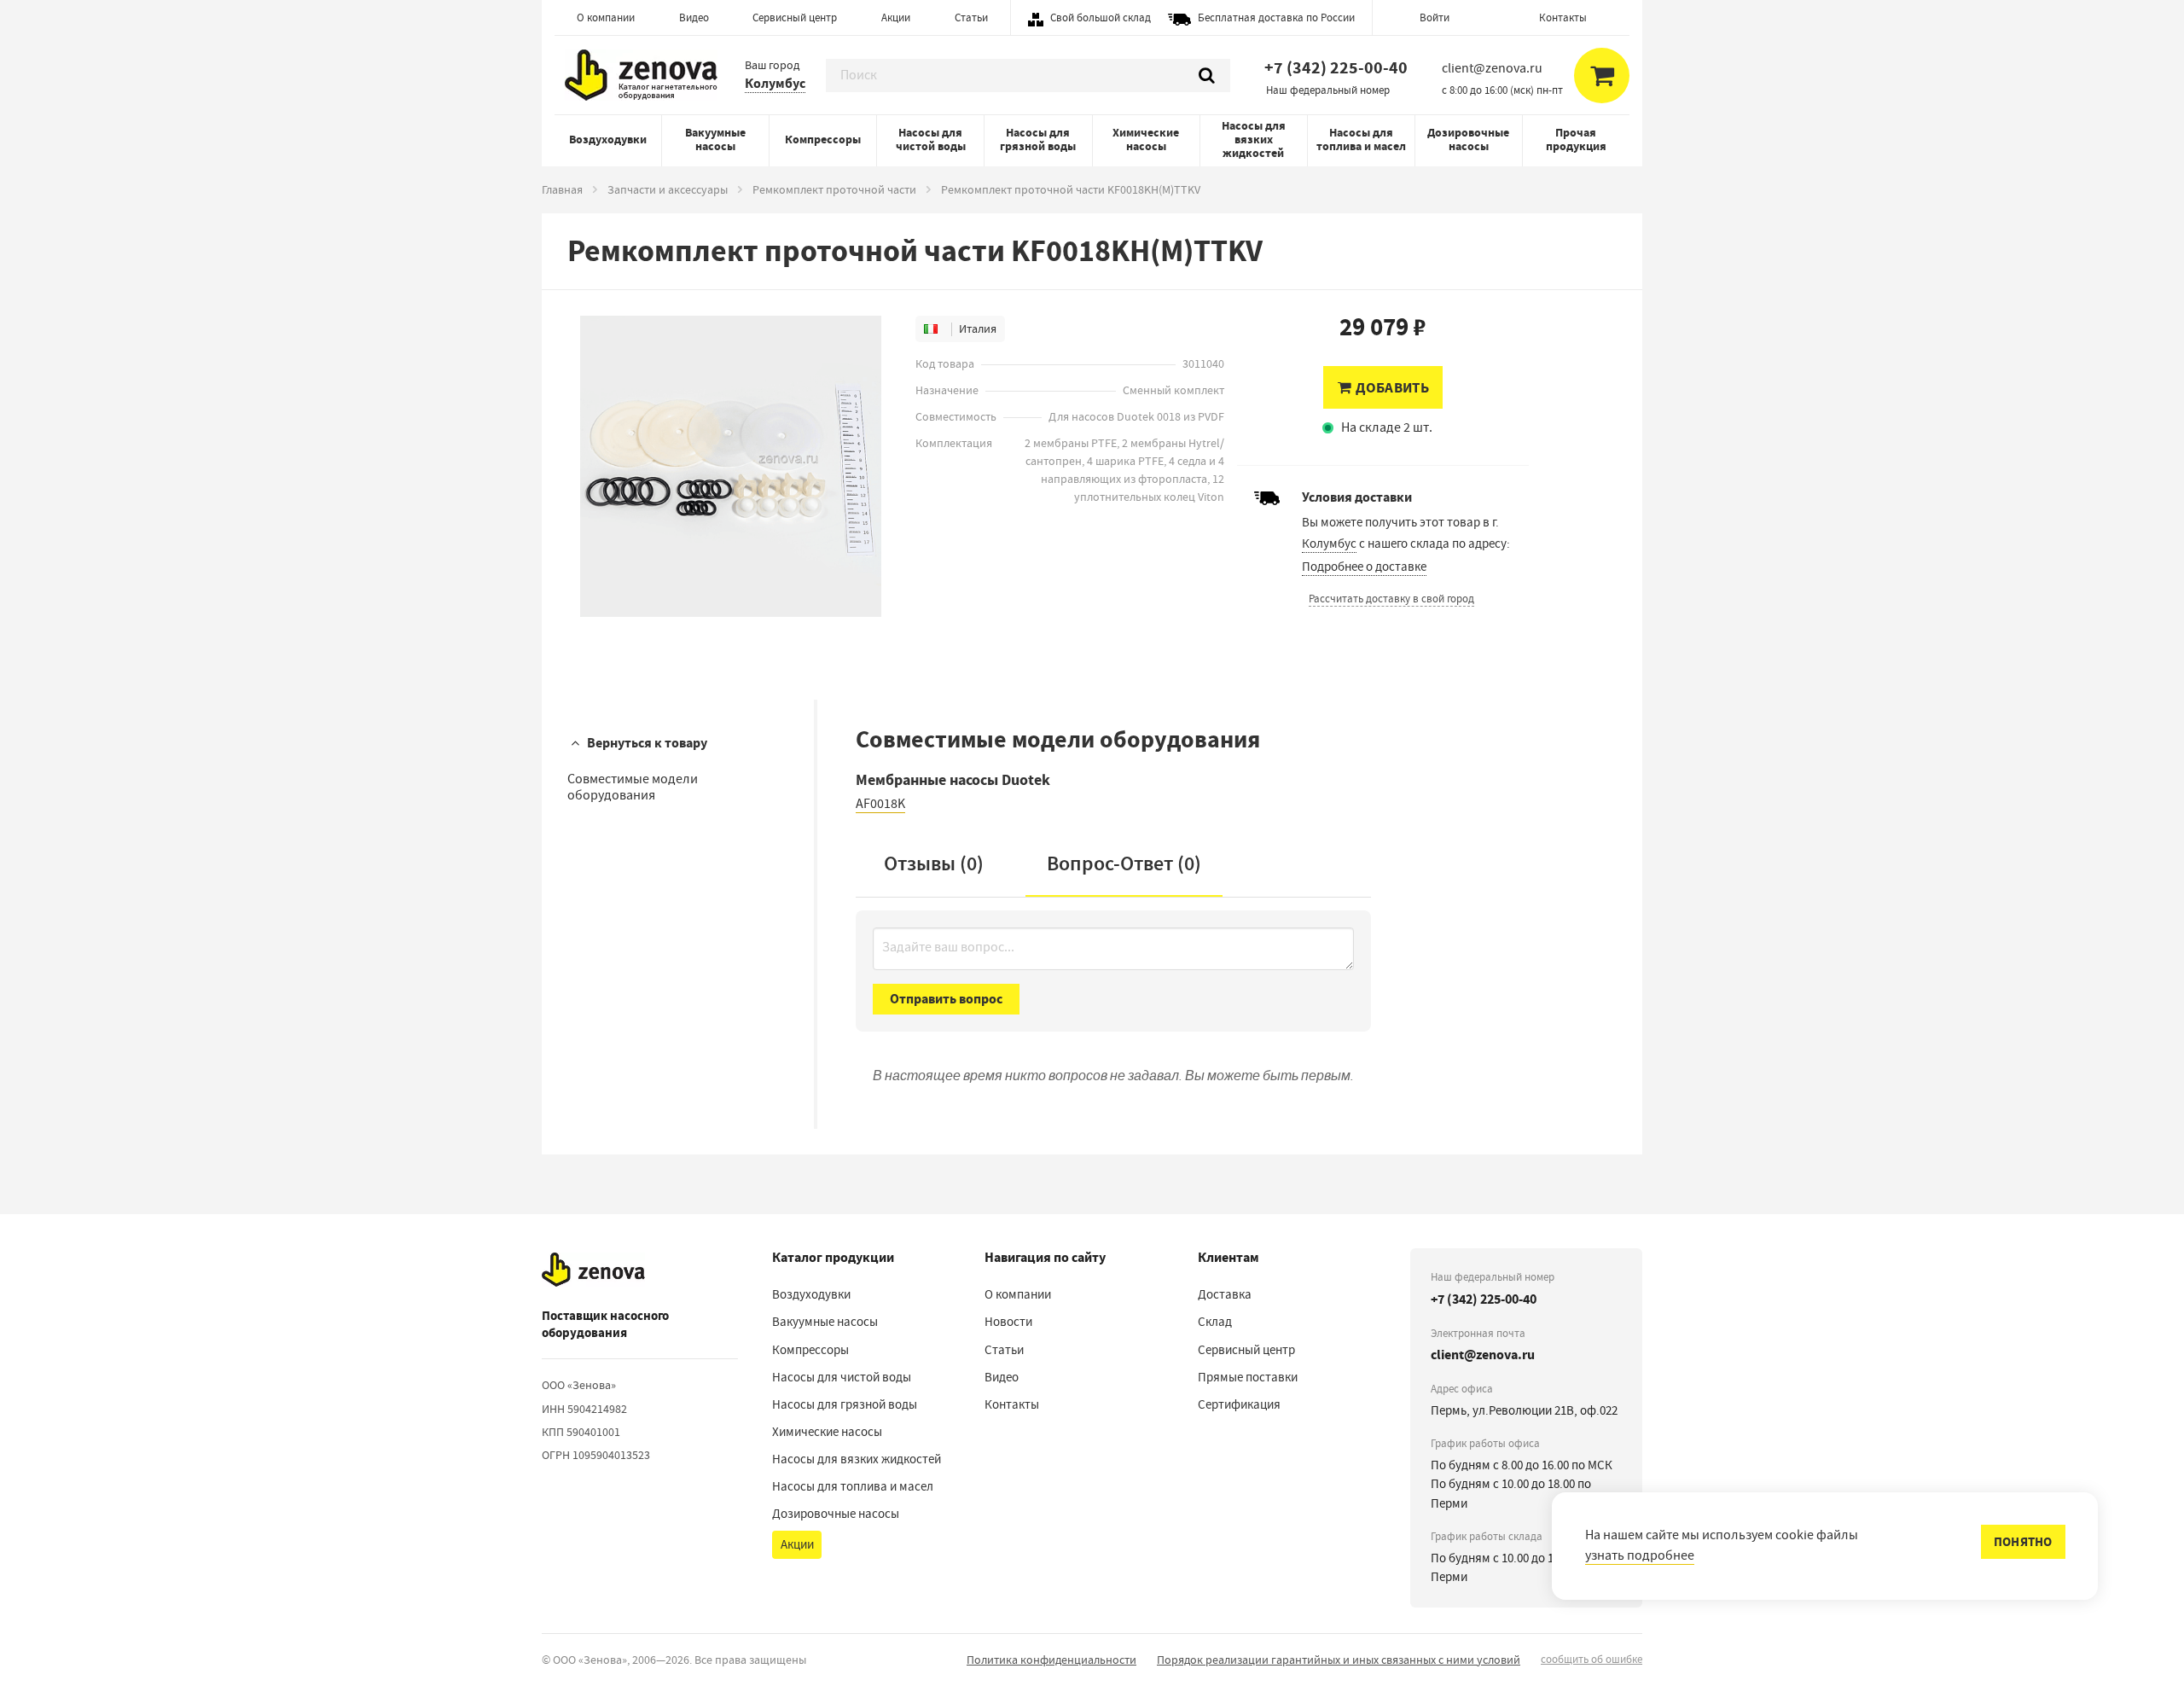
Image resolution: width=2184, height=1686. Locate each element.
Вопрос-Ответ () (1124, 863)
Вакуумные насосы (715, 140)
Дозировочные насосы (1468, 140)
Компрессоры (823, 140)
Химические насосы (1146, 140)
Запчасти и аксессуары (668, 189)
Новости (1008, 1322)
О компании (606, 17)
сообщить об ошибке (1592, 1659)
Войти (1435, 17)
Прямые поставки (1248, 1377)
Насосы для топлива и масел (1361, 140)
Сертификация (1239, 1404)
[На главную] (593, 1270)
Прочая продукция (1576, 140)
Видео (694, 17)
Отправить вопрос (946, 999)
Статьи (971, 17)
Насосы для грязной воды (1038, 140)
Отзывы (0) (934, 863)
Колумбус (775, 83)
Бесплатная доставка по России (1276, 17)
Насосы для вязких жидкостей (1254, 140)
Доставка (1225, 1294)
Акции (896, 17)
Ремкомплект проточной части (834, 189)
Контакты (1563, 17)
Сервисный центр (795, 17)
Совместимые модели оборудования (633, 787)
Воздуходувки (608, 140)
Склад (1215, 1322)
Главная (562, 189)
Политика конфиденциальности (1051, 1660)
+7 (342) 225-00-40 (1336, 68)
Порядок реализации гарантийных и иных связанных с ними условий (1339, 1660)
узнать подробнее (1640, 1555)
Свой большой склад (1101, 17)
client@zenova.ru (1483, 1355)
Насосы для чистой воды (931, 140)
